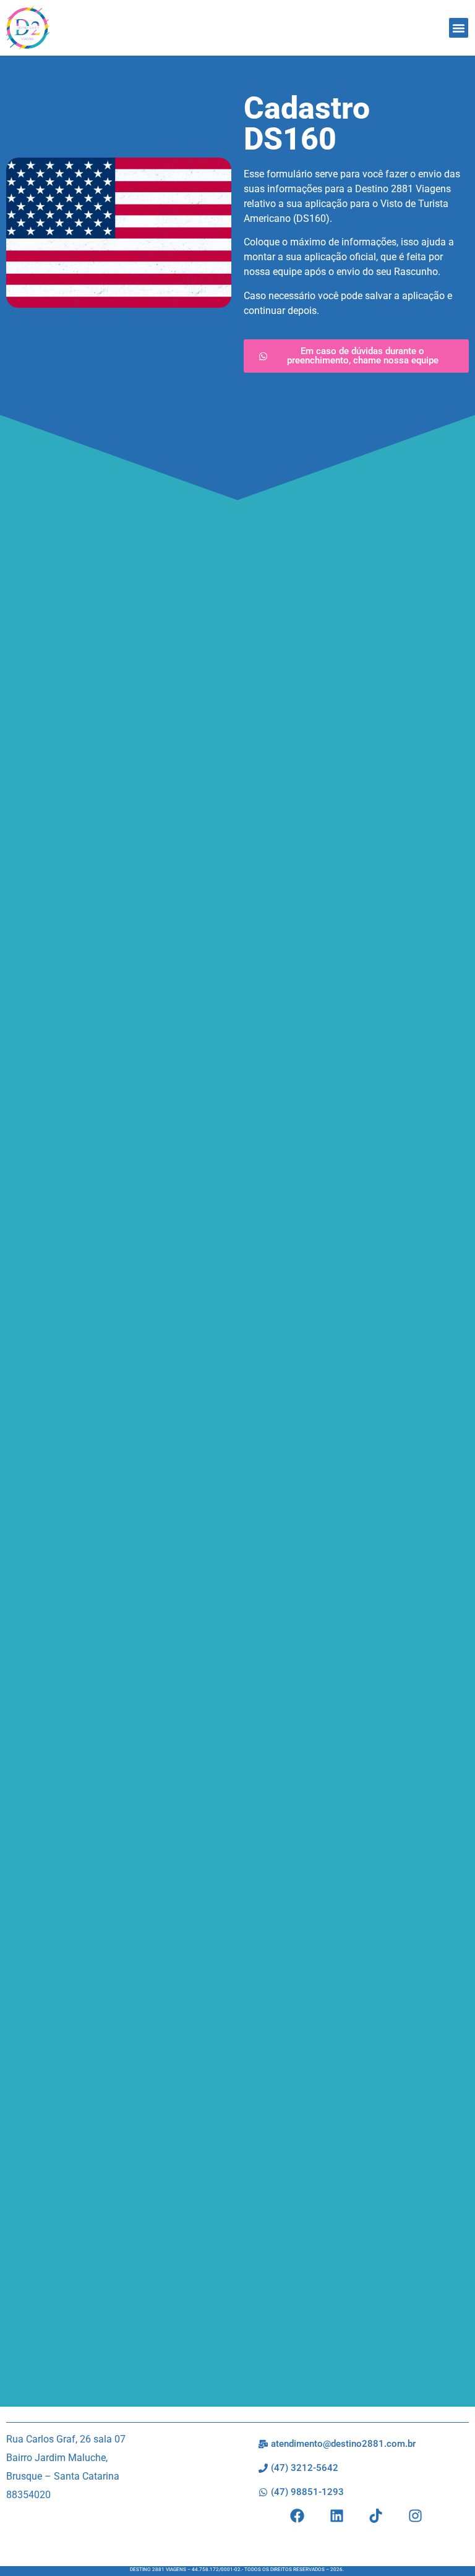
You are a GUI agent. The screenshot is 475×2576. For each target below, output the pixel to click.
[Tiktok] (376, 2516)
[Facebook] (297, 2516)
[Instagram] (415, 2516)
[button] (459, 28)
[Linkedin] (337, 2516)
